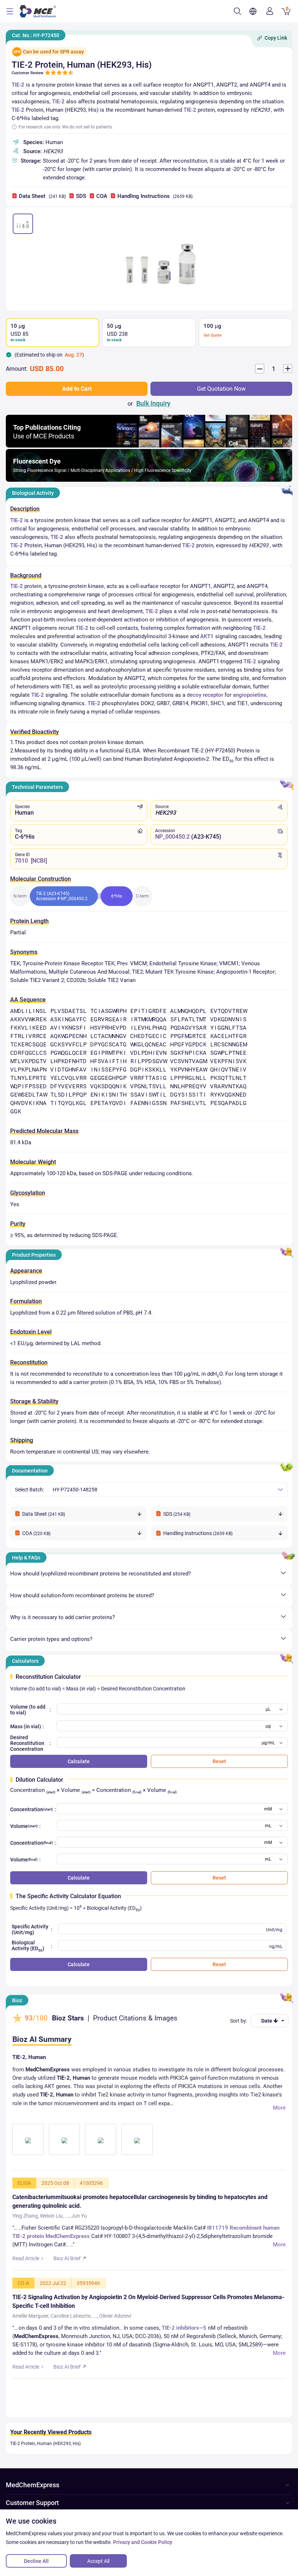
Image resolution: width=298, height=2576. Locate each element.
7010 (21, 861)
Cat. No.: (36, 35)
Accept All (98, 2561)
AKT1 (207, 636)
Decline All (36, 2561)
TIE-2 (18, 85)
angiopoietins (250, 695)
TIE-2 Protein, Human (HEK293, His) (45, 2444)
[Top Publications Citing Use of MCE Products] (149, 446)
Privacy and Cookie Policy (143, 2542)
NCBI (39, 861)
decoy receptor (205, 695)
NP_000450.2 (172, 837)
